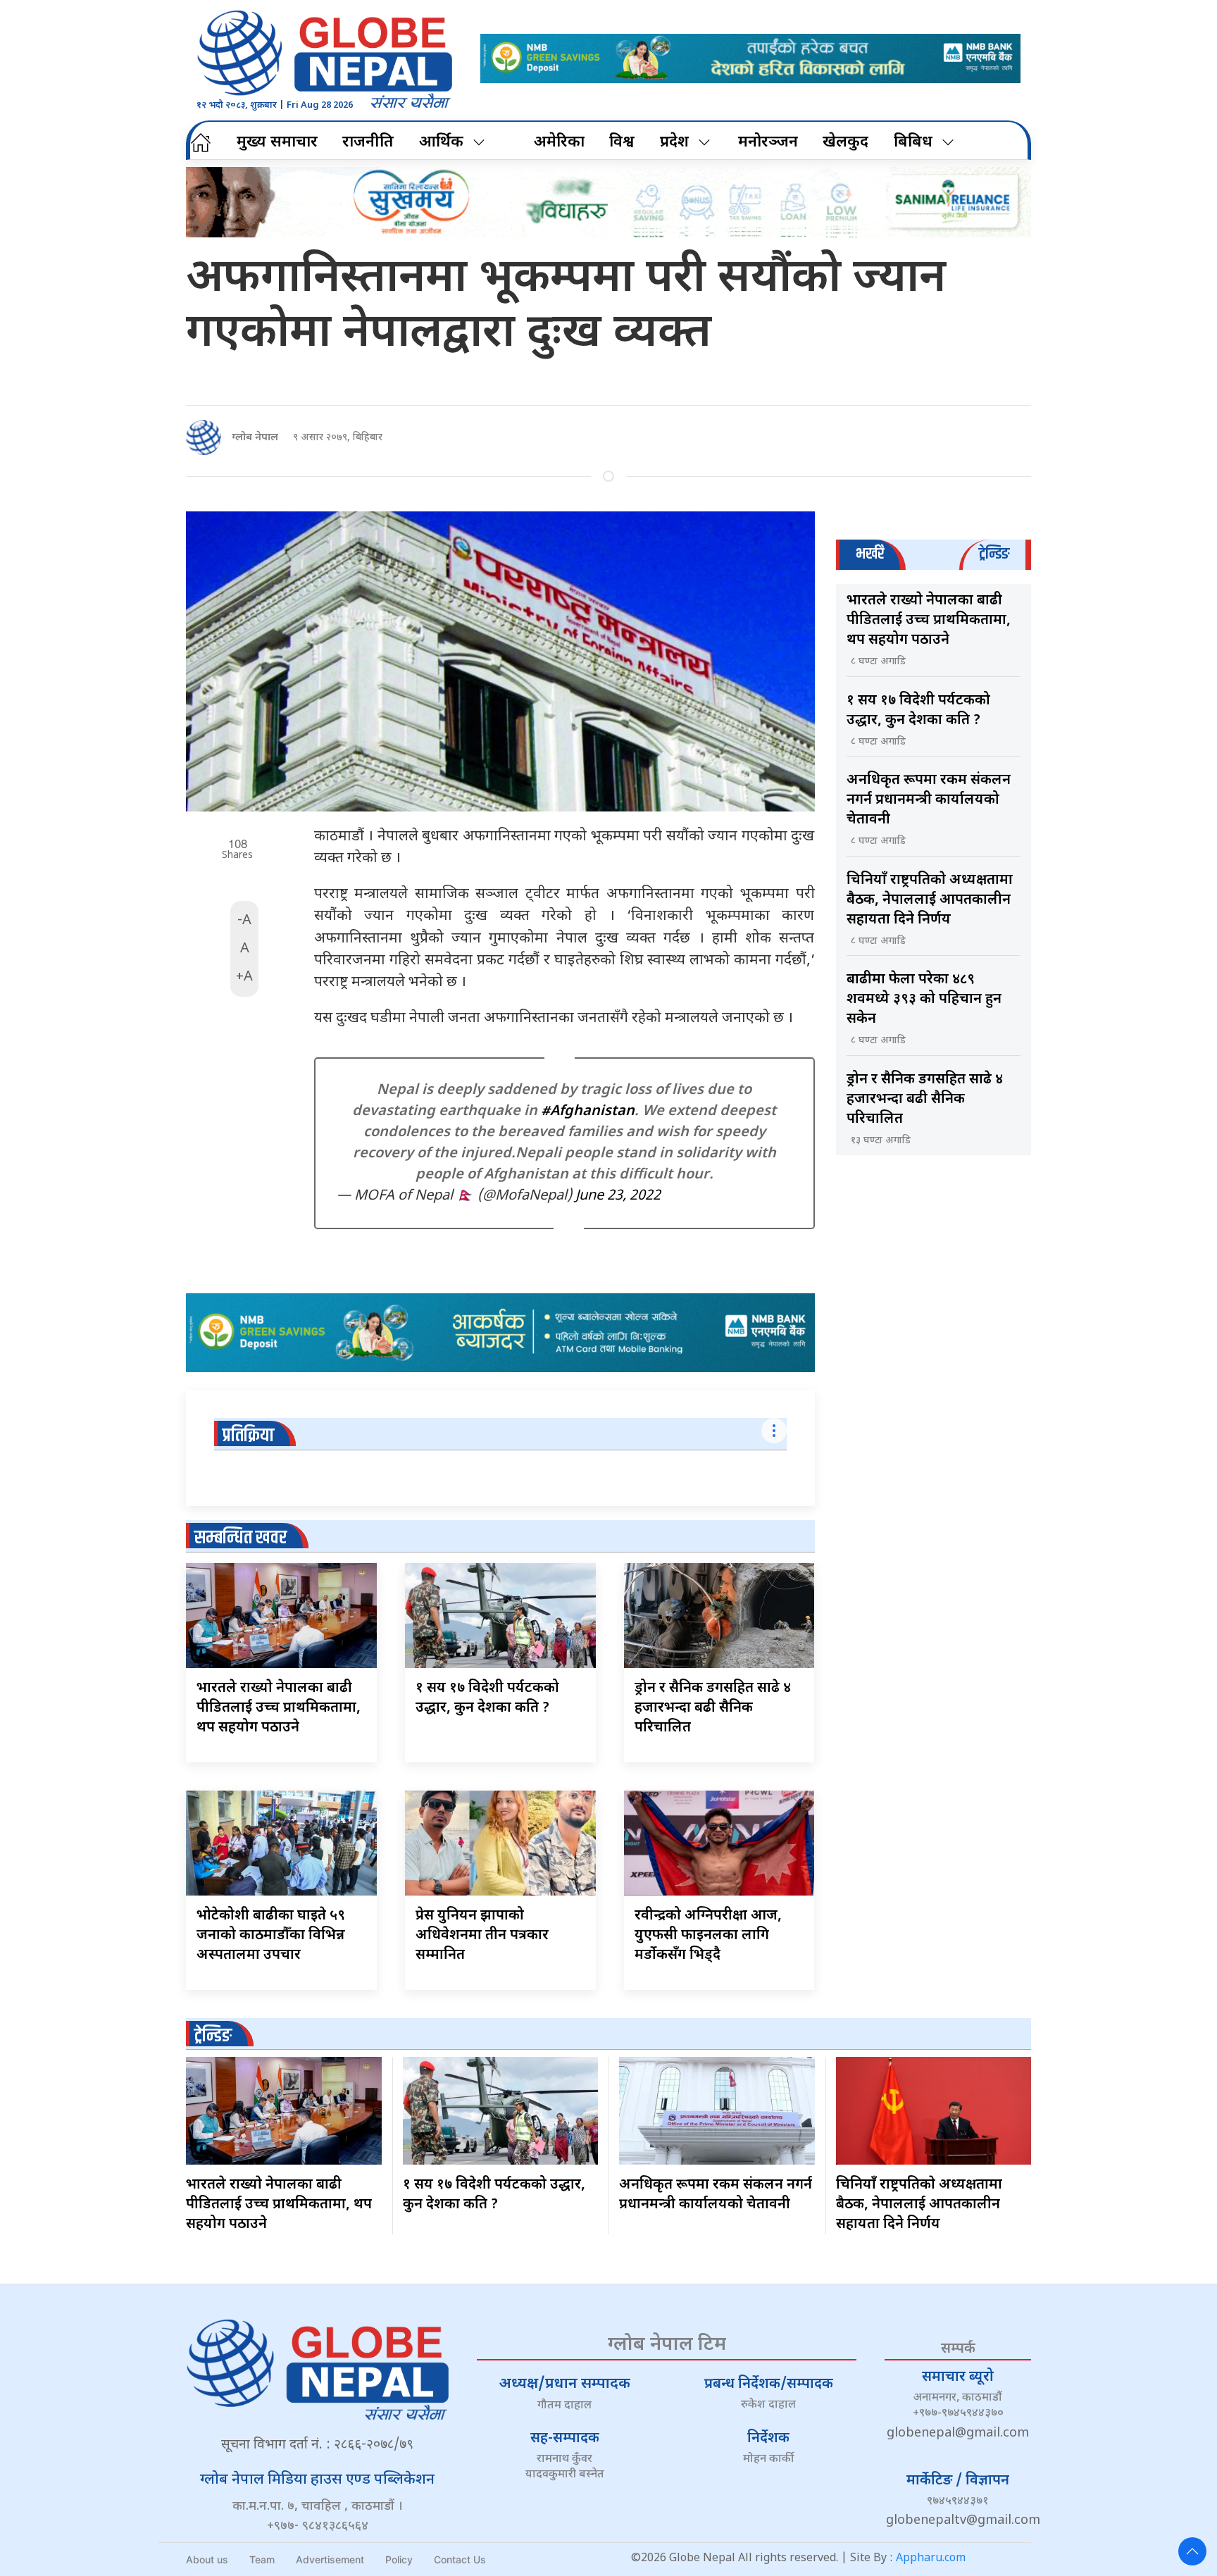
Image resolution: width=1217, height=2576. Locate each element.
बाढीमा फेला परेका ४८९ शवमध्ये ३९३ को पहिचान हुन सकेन (924, 1000)
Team (262, 2559)
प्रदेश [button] (674, 143)
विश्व (622, 143)
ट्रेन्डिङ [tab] (994, 554)
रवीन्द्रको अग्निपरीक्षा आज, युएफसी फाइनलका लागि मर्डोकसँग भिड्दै (708, 1936)
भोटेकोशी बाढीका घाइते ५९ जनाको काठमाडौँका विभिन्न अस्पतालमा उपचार (271, 1936)
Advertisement (330, 2559)
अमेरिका (559, 143)
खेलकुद (845, 143)
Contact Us (460, 2559)
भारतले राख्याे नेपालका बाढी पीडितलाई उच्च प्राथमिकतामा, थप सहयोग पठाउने (279, 1708)
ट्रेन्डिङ (213, 2036)
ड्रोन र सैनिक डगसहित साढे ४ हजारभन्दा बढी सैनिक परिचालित (713, 1708)
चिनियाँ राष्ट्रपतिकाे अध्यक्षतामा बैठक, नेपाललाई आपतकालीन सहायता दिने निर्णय (930, 900)
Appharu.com (931, 2559)
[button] (1192, 2551)
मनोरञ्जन (768, 143)
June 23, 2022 (618, 1196)
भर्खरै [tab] (870, 554)
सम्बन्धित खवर (241, 1538)
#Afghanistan (588, 1112)
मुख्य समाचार (277, 143)
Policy (399, 2559)
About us (207, 2559)
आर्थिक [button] (441, 143)
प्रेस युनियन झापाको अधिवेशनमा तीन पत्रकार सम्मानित (482, 1936)
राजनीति (368, 143)
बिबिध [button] (913, 143)
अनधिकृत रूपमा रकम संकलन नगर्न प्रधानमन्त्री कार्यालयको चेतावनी (929, 800)
